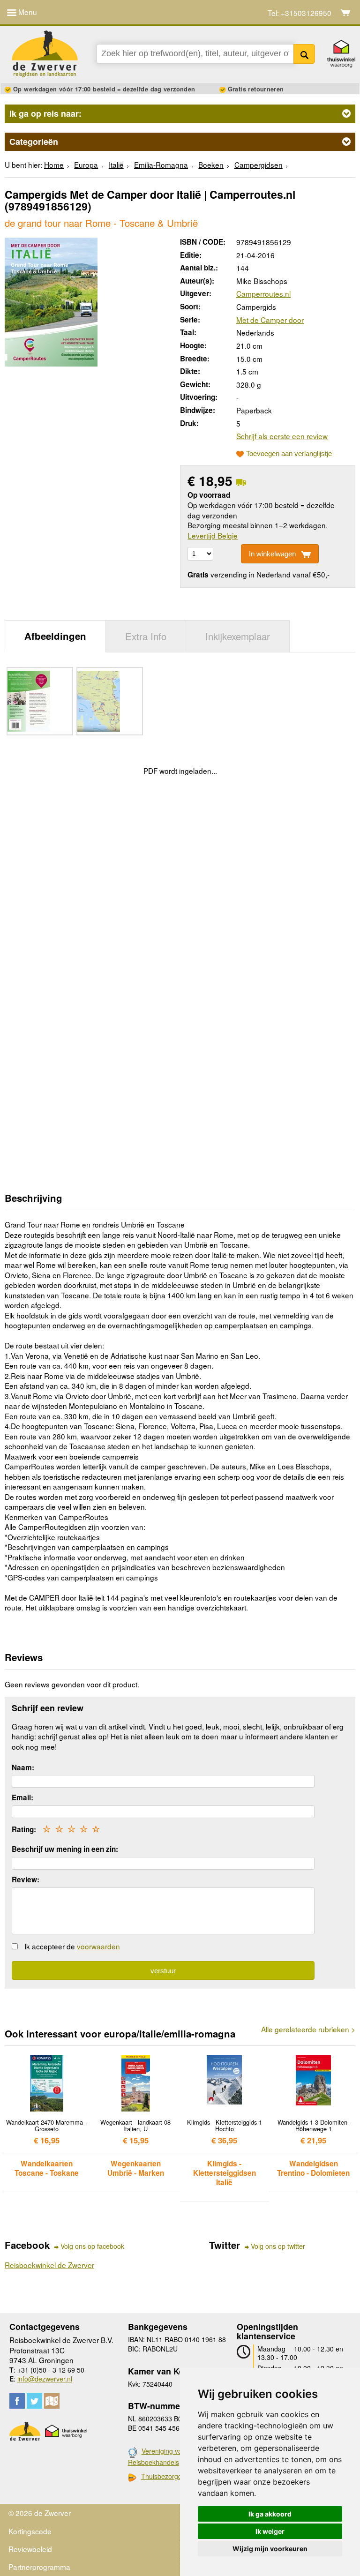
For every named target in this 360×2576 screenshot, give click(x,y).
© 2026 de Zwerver (40, 2513)
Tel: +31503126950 (300, 13)
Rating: (24, 1829)
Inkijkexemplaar (238, 636)
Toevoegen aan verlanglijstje (289, 454)
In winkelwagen (272, 554)
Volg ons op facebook (92, 2246)
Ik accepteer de (72, 1946)
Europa (86, 165)
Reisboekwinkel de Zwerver (49, 2265)
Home (54, 165)
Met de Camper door (270, 320)
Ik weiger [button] (270, 2531)
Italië (116, 165)
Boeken (211, 165)
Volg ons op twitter (278, 2246)
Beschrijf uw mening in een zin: (65, 1849)
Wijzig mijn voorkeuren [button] (270, 2549)
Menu (27, 12)
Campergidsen (259, 165)
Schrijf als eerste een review (282, 436)
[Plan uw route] (52, 2401)
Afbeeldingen (55, 636)
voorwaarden (98, 1946)
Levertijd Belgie (213, 535)
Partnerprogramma (39, 2567)
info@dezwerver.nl (45, 2379)
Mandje (346, 13)
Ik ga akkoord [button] (270, 2514)
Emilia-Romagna (161, 165)
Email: (22, 1797)
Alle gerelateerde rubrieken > (308, 2029)
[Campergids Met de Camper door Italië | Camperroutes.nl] (51, 300)
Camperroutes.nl (263, 293)
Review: (26, 1880)
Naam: (23, 1767)
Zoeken (304, 54)
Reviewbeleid (30, 2549)
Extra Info (146, 636)
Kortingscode (30, 2531)
